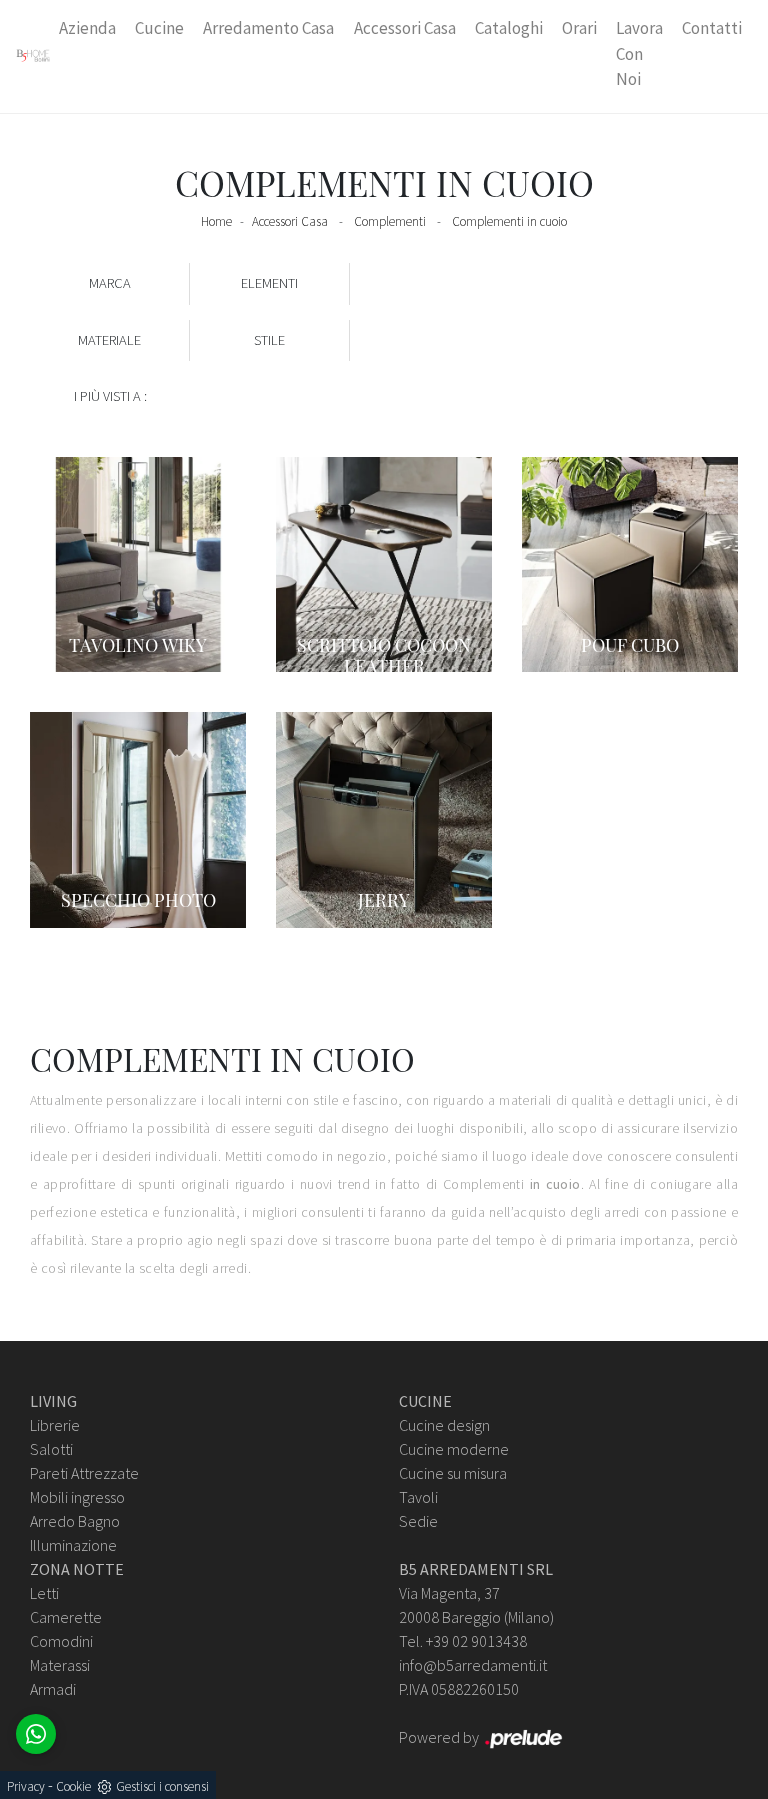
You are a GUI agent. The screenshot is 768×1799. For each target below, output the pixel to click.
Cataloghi (509, 28)
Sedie (418, 1521)
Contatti (712, 28)
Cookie (73, 1786)
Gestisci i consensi (162, 1786)
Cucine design (444, 1425)
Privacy (26, 1786)
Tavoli (418, 1497)
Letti (44, 1593)
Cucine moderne (454, 1449)
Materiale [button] (109, 340)
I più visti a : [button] (110, 396)
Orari (579, 28)
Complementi (390, 221)
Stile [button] (269, 340)
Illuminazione (73, 1545)
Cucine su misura (453, 1473)
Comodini (61, 1641)
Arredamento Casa (268, 28)
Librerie (55, 1425)
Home (216, 221)
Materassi (60, 1665)
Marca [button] (110, 283)
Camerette (66, 1617)
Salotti (51, 1449)
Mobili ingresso (77, 1497)
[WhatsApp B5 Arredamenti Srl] (36, 1734)
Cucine (159, 28)
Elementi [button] (269, 283)
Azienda (87, 28)
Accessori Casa (405, 28)
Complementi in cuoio (509, 221)
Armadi (53, 1689)
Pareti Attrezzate (84, 1473)
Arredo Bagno (75, 1521)
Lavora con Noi (639, 53)
